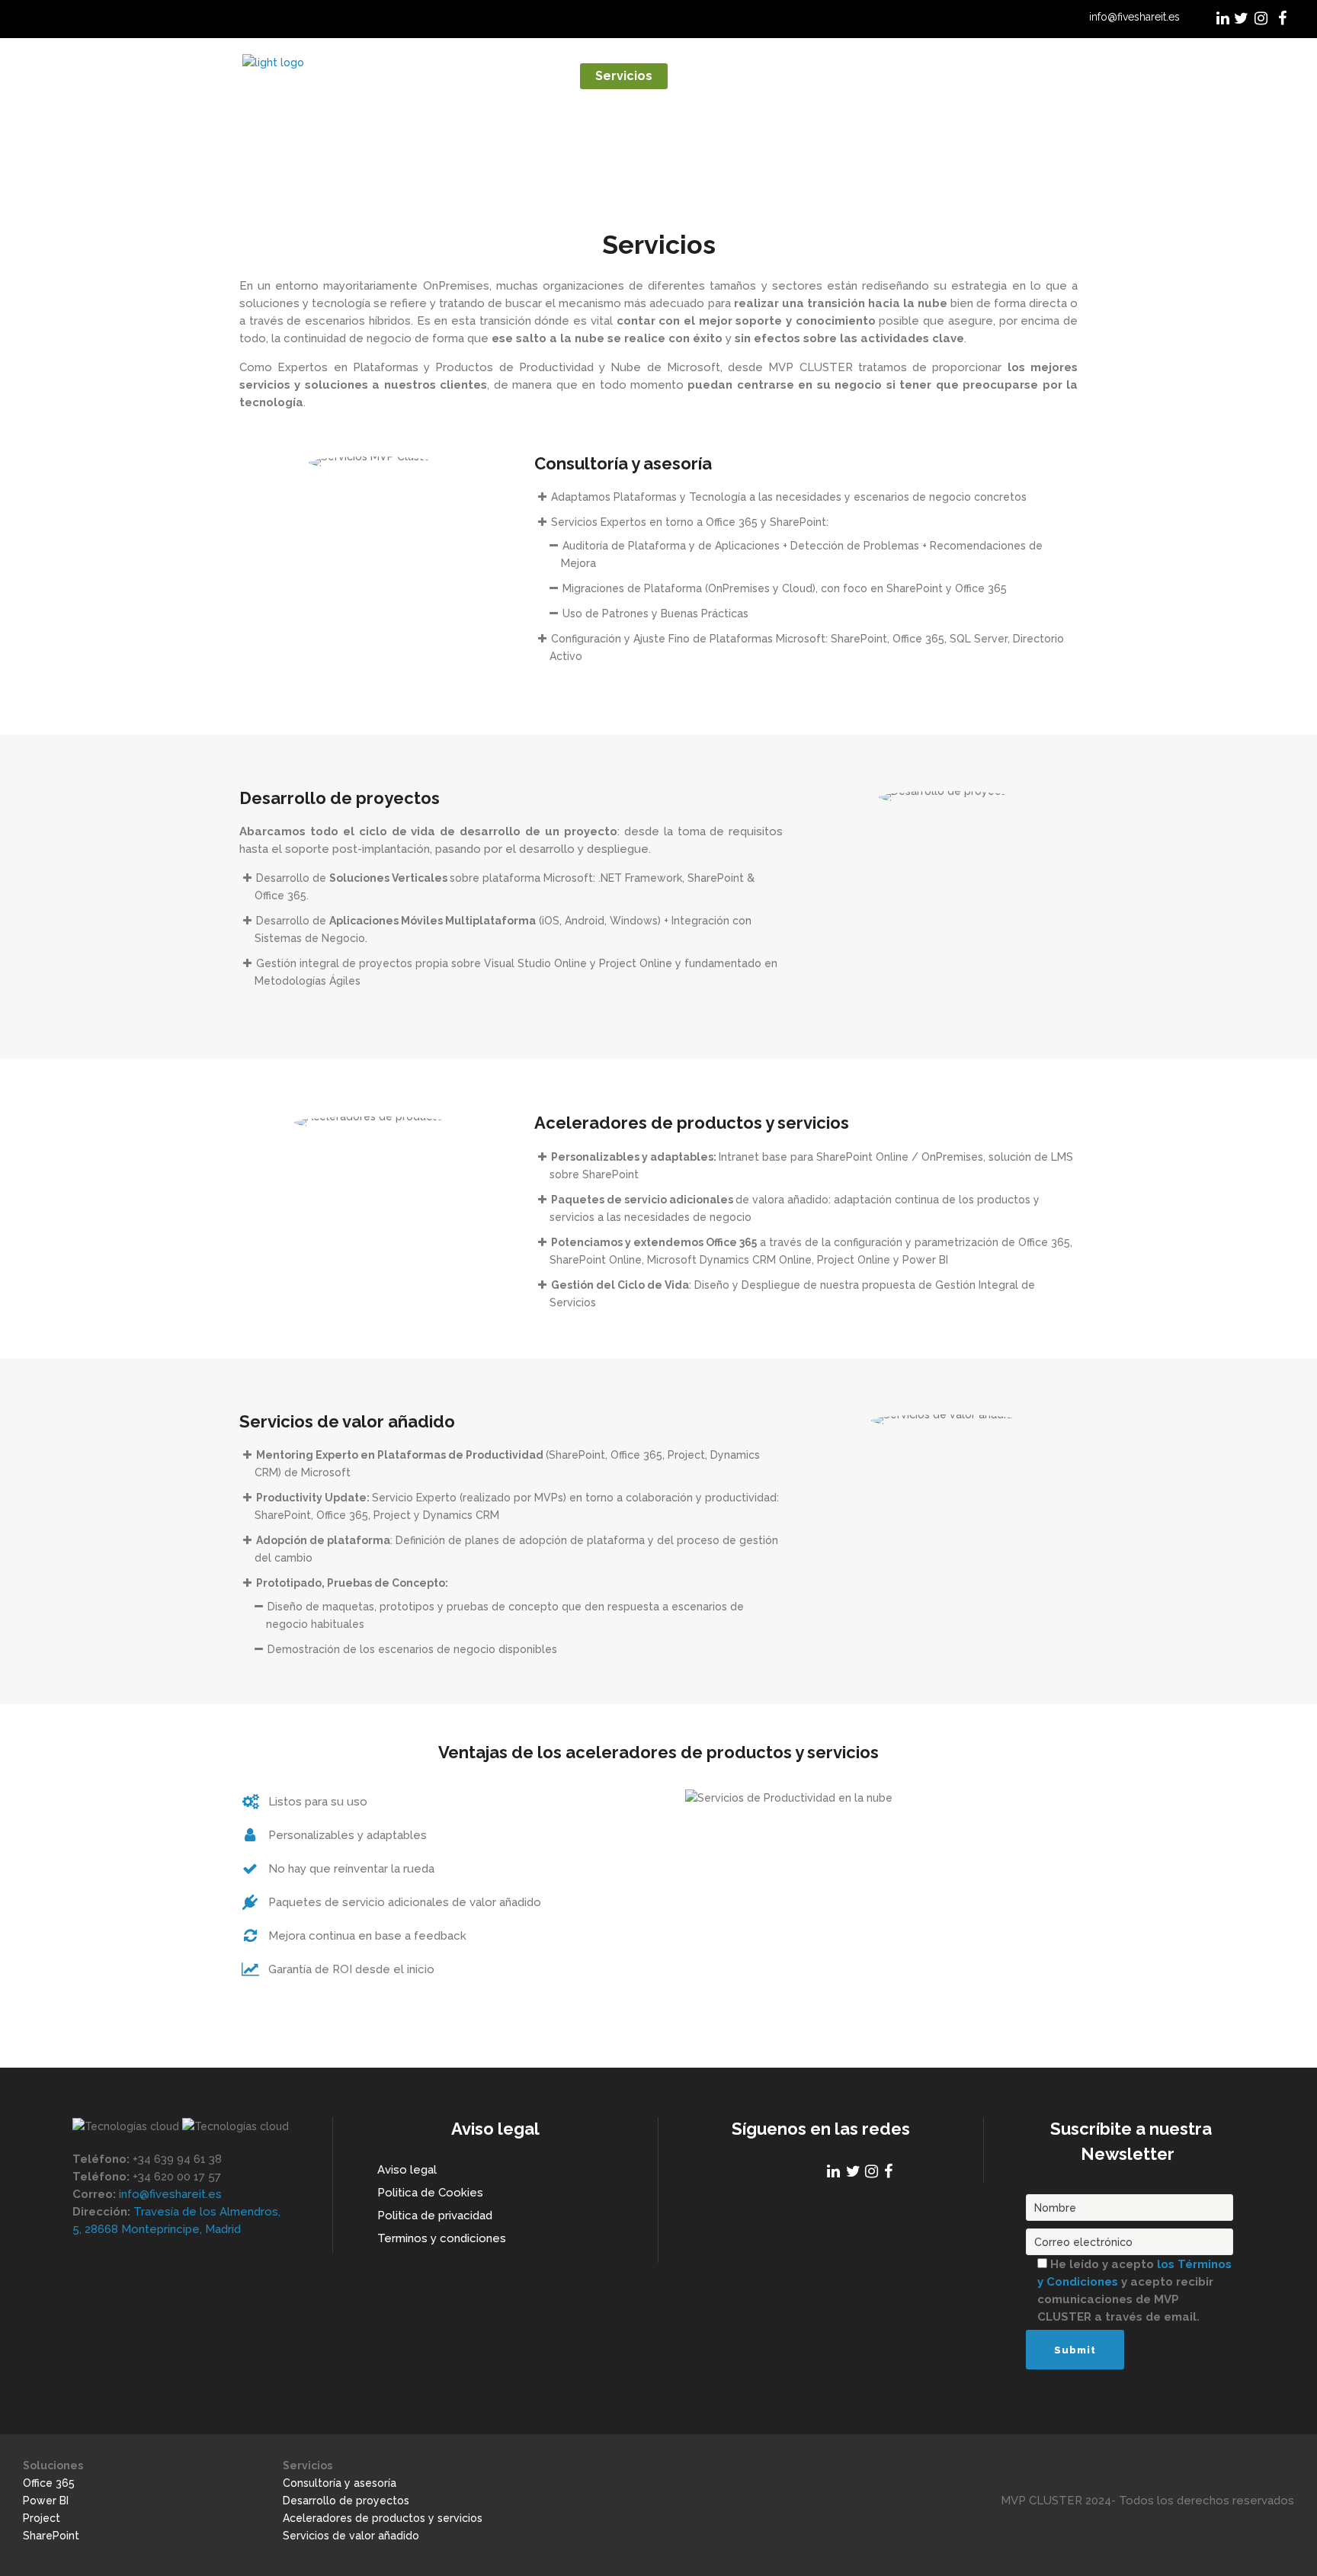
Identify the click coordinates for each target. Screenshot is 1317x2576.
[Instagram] (1260, 18)
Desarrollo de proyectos (346, 2501)
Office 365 (49, 2483)
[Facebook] (1279, 18)
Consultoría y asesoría (340, 2483)
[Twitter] (1241, 18)
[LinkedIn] (1222, 18)
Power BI (46, 2501)
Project (42, 2518)
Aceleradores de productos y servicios (383, 2518)
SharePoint (51, 2536)
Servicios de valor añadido (351, 2536)
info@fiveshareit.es (1134, 17)
